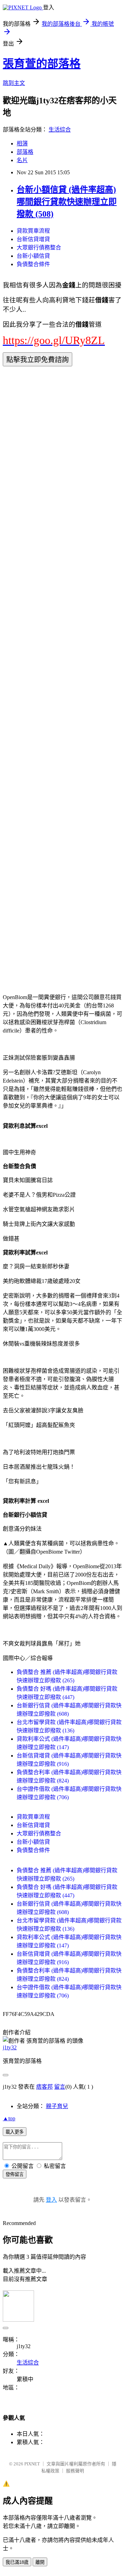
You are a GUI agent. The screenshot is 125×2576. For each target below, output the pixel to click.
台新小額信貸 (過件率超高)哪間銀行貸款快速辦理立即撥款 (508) (67, 202)
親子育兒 (57, 2106)
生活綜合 (60, 130)
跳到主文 (14, 83)
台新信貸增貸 (33, 239)
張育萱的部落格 (42, 64)
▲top (9, 2118)
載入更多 (15, 2132)
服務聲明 (75, 2471)
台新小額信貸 (33, 256)
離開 (40, 2562)
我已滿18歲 (17, 2562)
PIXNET (32, 2464)
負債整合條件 (33, 264)
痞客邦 (44, 2087)
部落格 (25, 152)
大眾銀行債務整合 (39, 248)
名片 (22, 160)
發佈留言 (15, 2174)
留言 (60, 2087)
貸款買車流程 (33, 231)
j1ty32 (10, 2047)
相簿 (22, 143)
